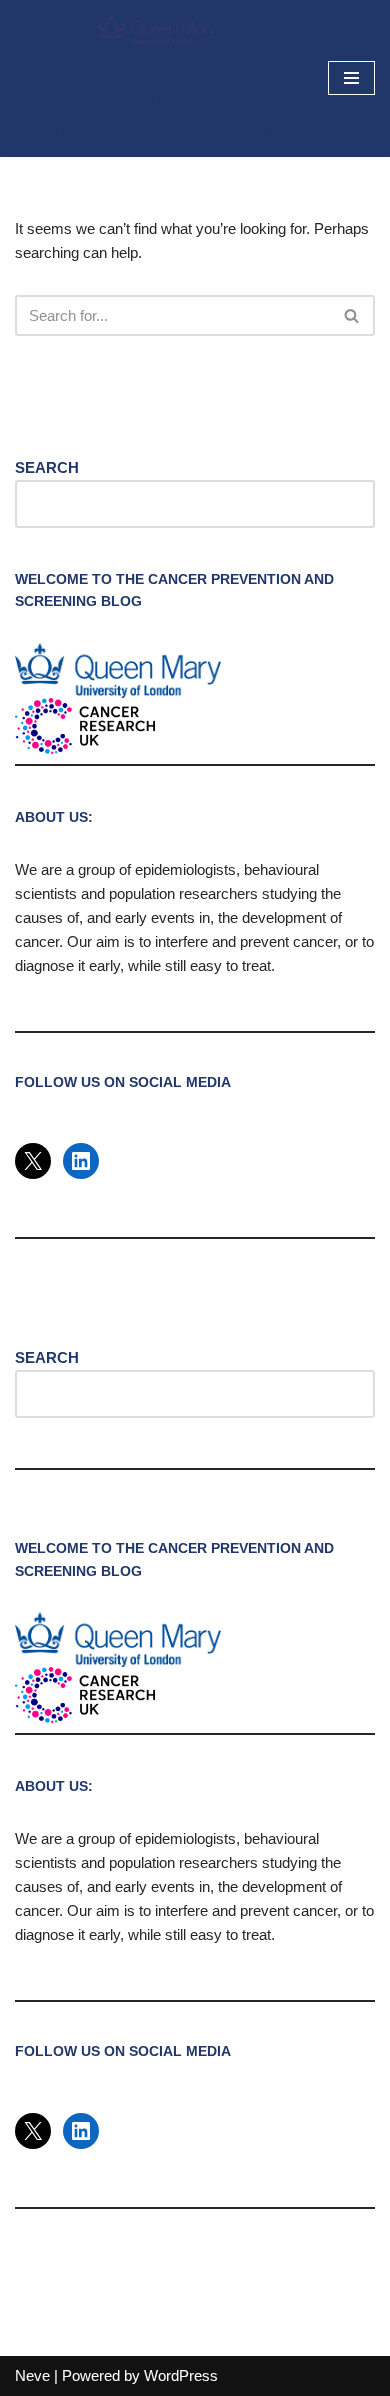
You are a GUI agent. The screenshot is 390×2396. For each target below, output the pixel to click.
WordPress (181, 2375)
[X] (33, 1161)
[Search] (352, 315)
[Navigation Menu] (351, 78)
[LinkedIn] (81, 1161)
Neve (32, 2375)
